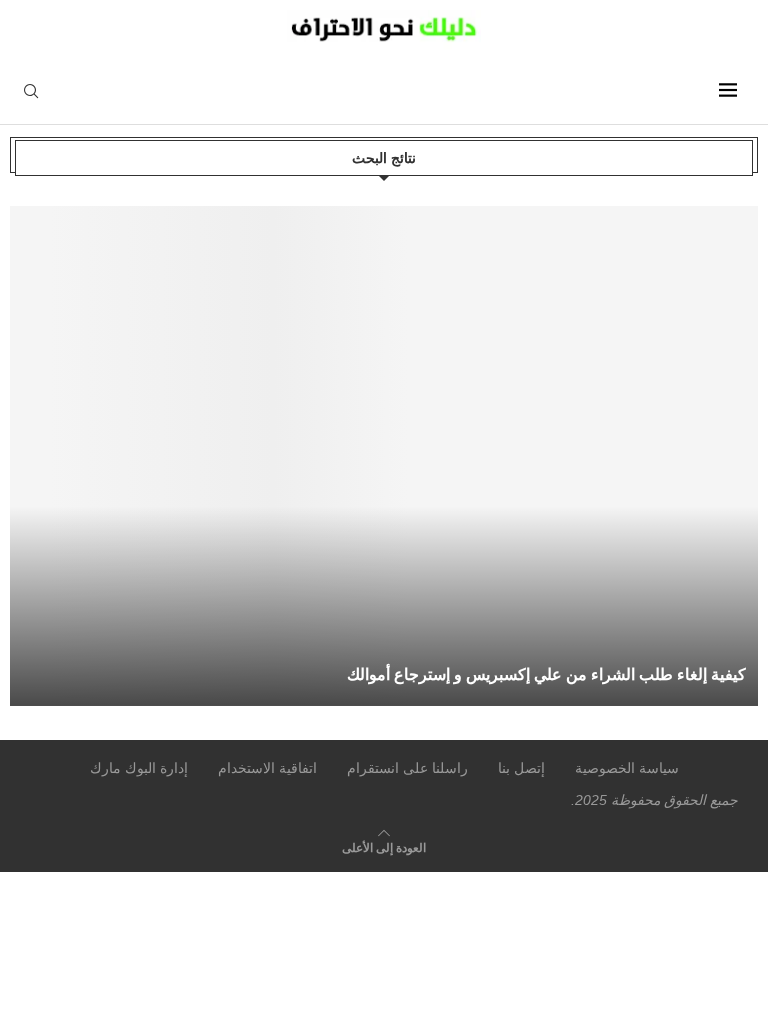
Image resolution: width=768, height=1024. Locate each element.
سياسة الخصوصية (627, 768)
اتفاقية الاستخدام (267, 768)
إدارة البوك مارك (139, 768)
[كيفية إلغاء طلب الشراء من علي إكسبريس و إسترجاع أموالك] (388, 456)
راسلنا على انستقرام (407, 768)
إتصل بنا (521, 768)
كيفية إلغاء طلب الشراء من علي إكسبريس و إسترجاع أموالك (546, 674)
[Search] (31, 92)
